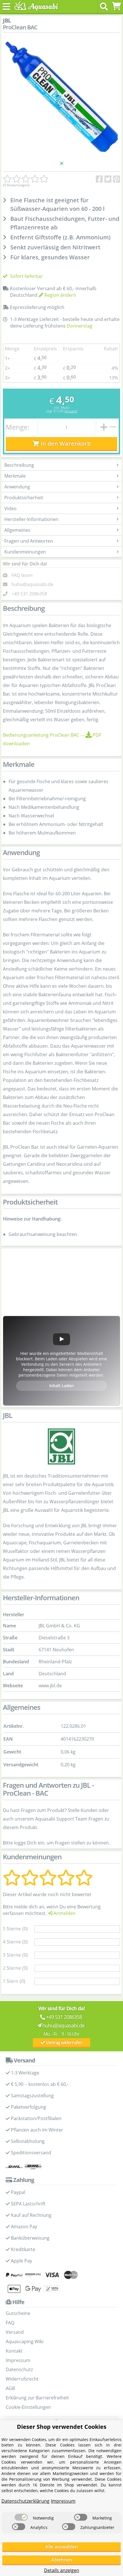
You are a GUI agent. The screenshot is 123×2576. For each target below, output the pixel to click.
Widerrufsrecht (22, 2379)
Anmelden (64, 1913)
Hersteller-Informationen (31, 519)
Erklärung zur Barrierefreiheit (37, 2398)
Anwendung (17, 487)
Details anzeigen (62, 2570)
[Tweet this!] (108, 179)
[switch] (21, 2517)
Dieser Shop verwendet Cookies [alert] (62, 2427)
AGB (10, 2388)
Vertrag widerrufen (64, 2042)
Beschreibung (19, 465)
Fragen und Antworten (29, 541)
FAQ (10, 2323)
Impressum (18, 2360)
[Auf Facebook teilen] (99, 179)
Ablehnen (62, 2560)
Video (10, 508)
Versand (71, 411)
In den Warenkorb (65, 444)
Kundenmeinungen (25, 552)
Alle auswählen (61, 2547)
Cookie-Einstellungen (28, 2407)
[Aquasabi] (35, 6)
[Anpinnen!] (117, 179)
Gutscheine (18, 2313)
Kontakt (14, 2351)
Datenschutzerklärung (25, 2501)
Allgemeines (17, 530)
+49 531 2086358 (29, 594)
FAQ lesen (22, 575)
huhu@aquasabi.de (32, 584)
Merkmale (15, 476)
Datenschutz (19, 2369)
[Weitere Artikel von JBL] (61, 1446)
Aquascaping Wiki (25, 2341)
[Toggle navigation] (6, 6)
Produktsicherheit (24, 498)
